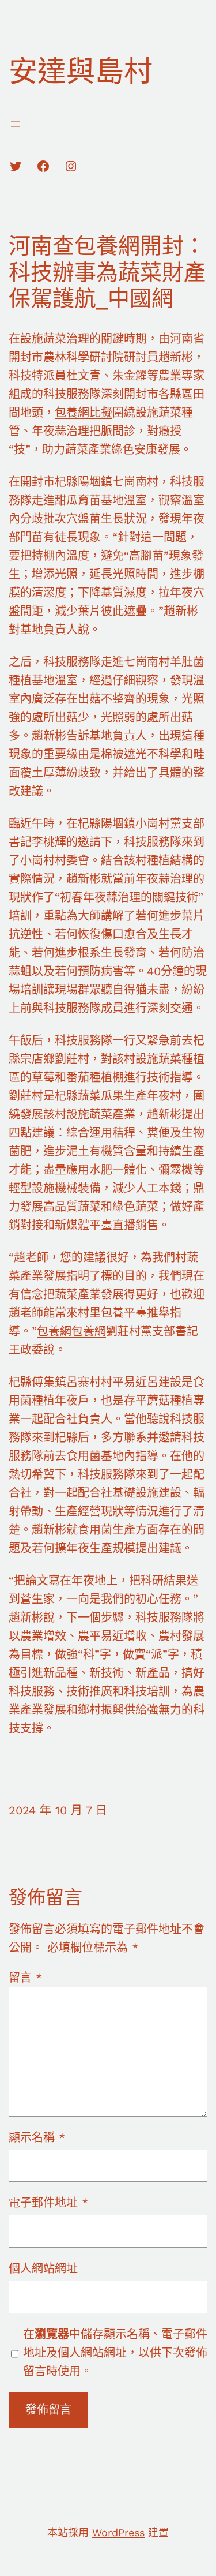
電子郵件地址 (48, 2203)
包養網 (54, 1331)
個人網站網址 (43, 2268)
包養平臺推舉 (135, 1313)
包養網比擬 (84, 413)
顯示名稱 (37, 2137)
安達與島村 (81, 71)
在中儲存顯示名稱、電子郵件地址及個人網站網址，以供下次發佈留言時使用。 (115, 2353)
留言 (25, 1978)
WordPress (118, 2532)
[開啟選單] (16, 124)
